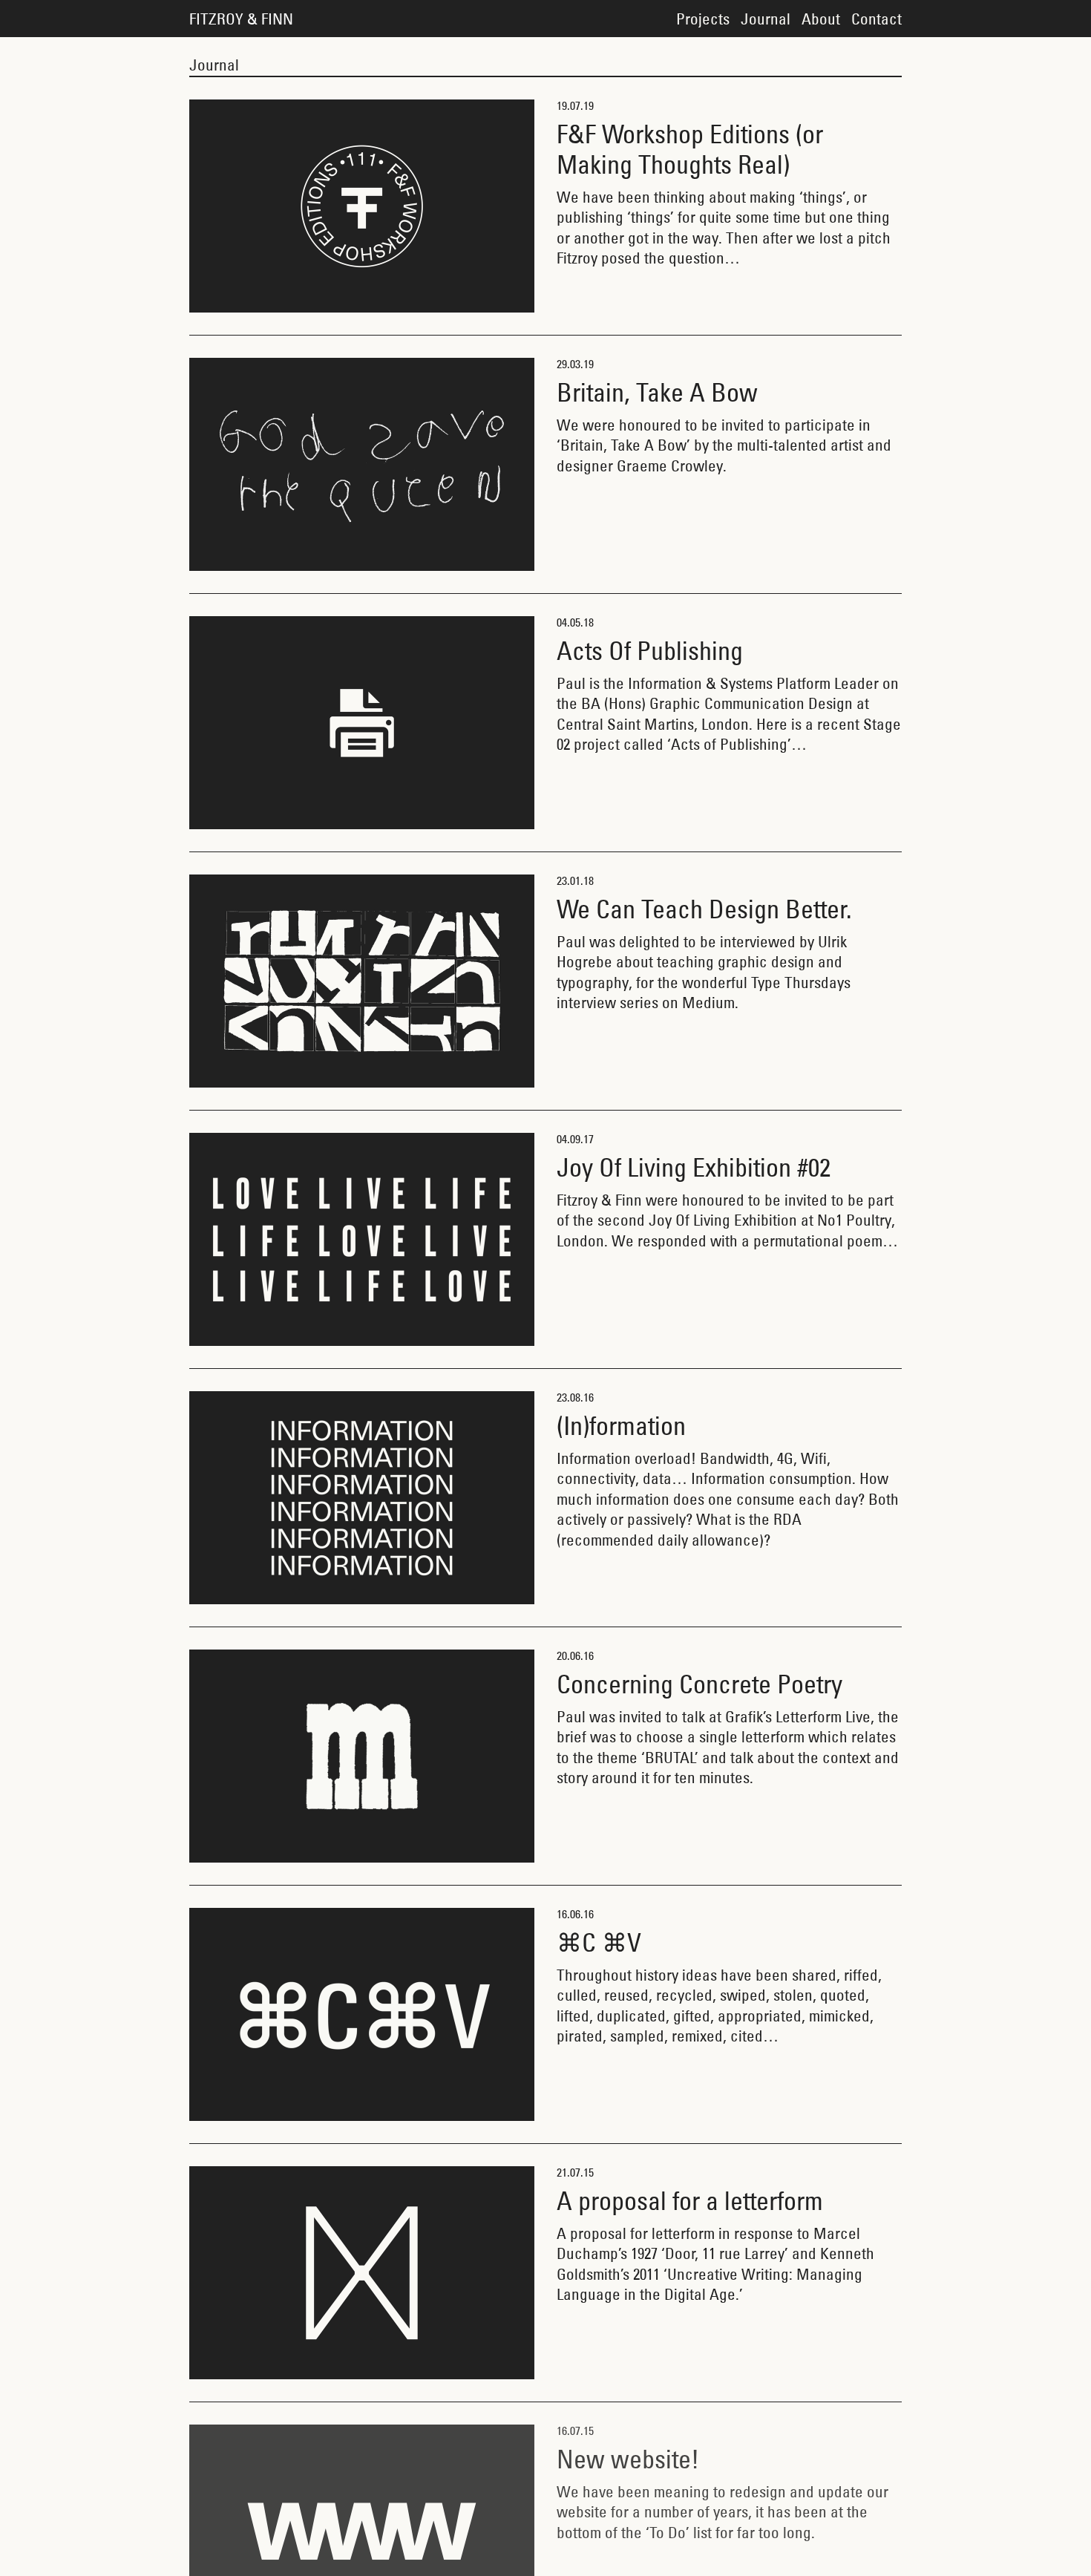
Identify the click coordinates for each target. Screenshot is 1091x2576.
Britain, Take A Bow (657, 392)
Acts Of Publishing (650, 651)
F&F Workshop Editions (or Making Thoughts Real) (690, 149)
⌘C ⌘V (599, 1942)
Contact (877, 19)
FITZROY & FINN (241, 19)
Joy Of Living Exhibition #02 (694, 1167)
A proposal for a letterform (690, 2201)
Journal (766, 19)
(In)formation (621, 1426)
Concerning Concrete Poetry (700, 1684)
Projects (703, 19)
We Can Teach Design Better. (704, 909)
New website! (628, 2459)
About (821, 19)
